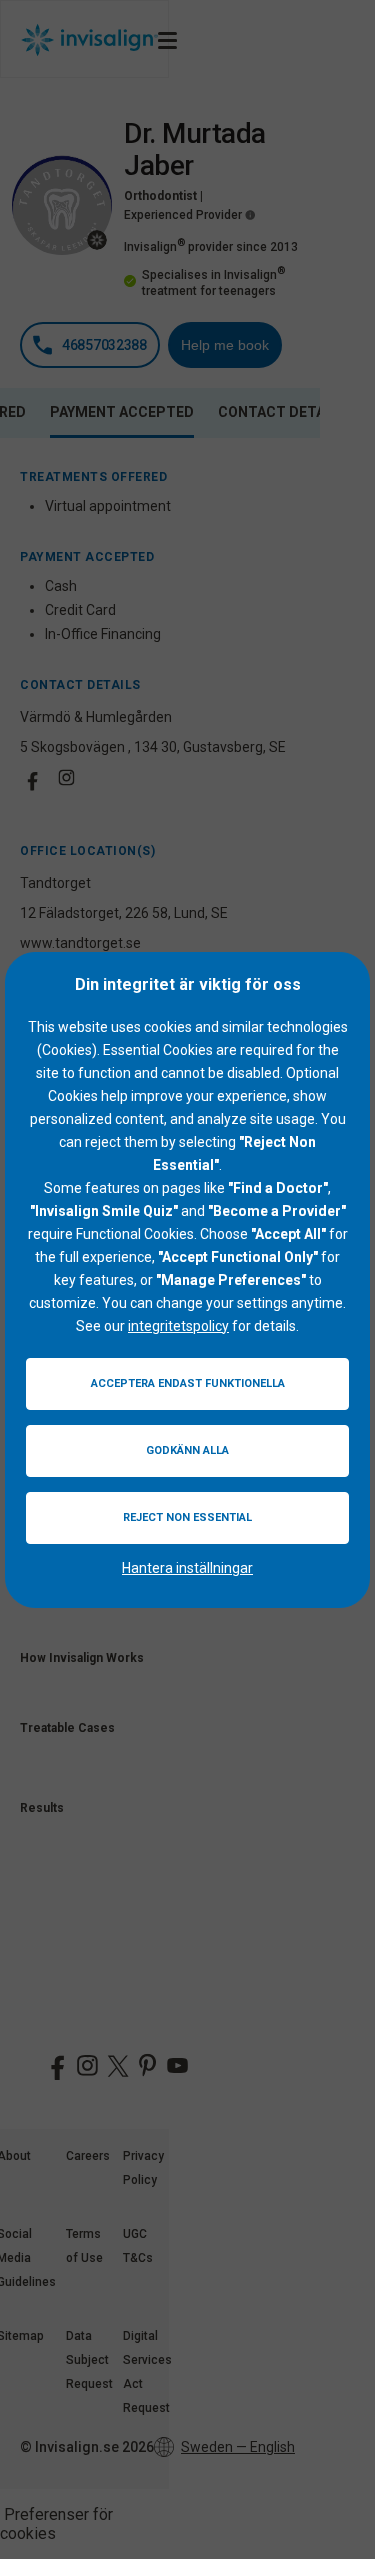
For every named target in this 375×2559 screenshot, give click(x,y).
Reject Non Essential (187, 1517)
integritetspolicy (178, 1326)
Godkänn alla (187, 1450)
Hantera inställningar (187, 1568)
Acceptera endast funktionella (188, 1383)
